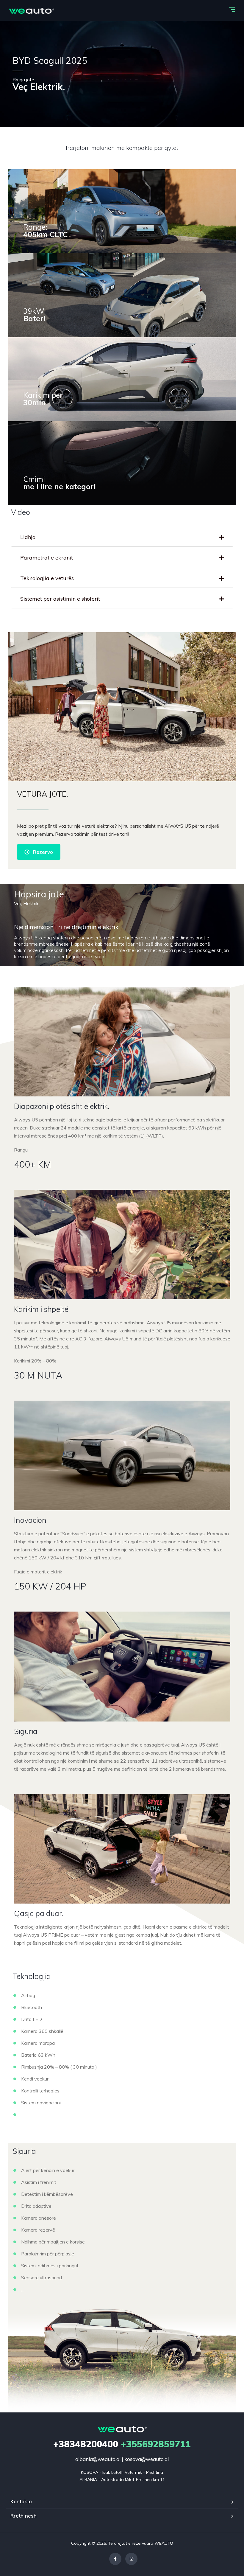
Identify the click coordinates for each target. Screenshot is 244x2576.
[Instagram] (131, 2559)
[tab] (122, 537)
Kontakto (21, 2501)
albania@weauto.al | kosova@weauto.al (122, 2459)
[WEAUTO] (32, 10)
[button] (39, 852)
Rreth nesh (24, 2516)
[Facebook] (115, 2559)
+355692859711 (122, 2444)
